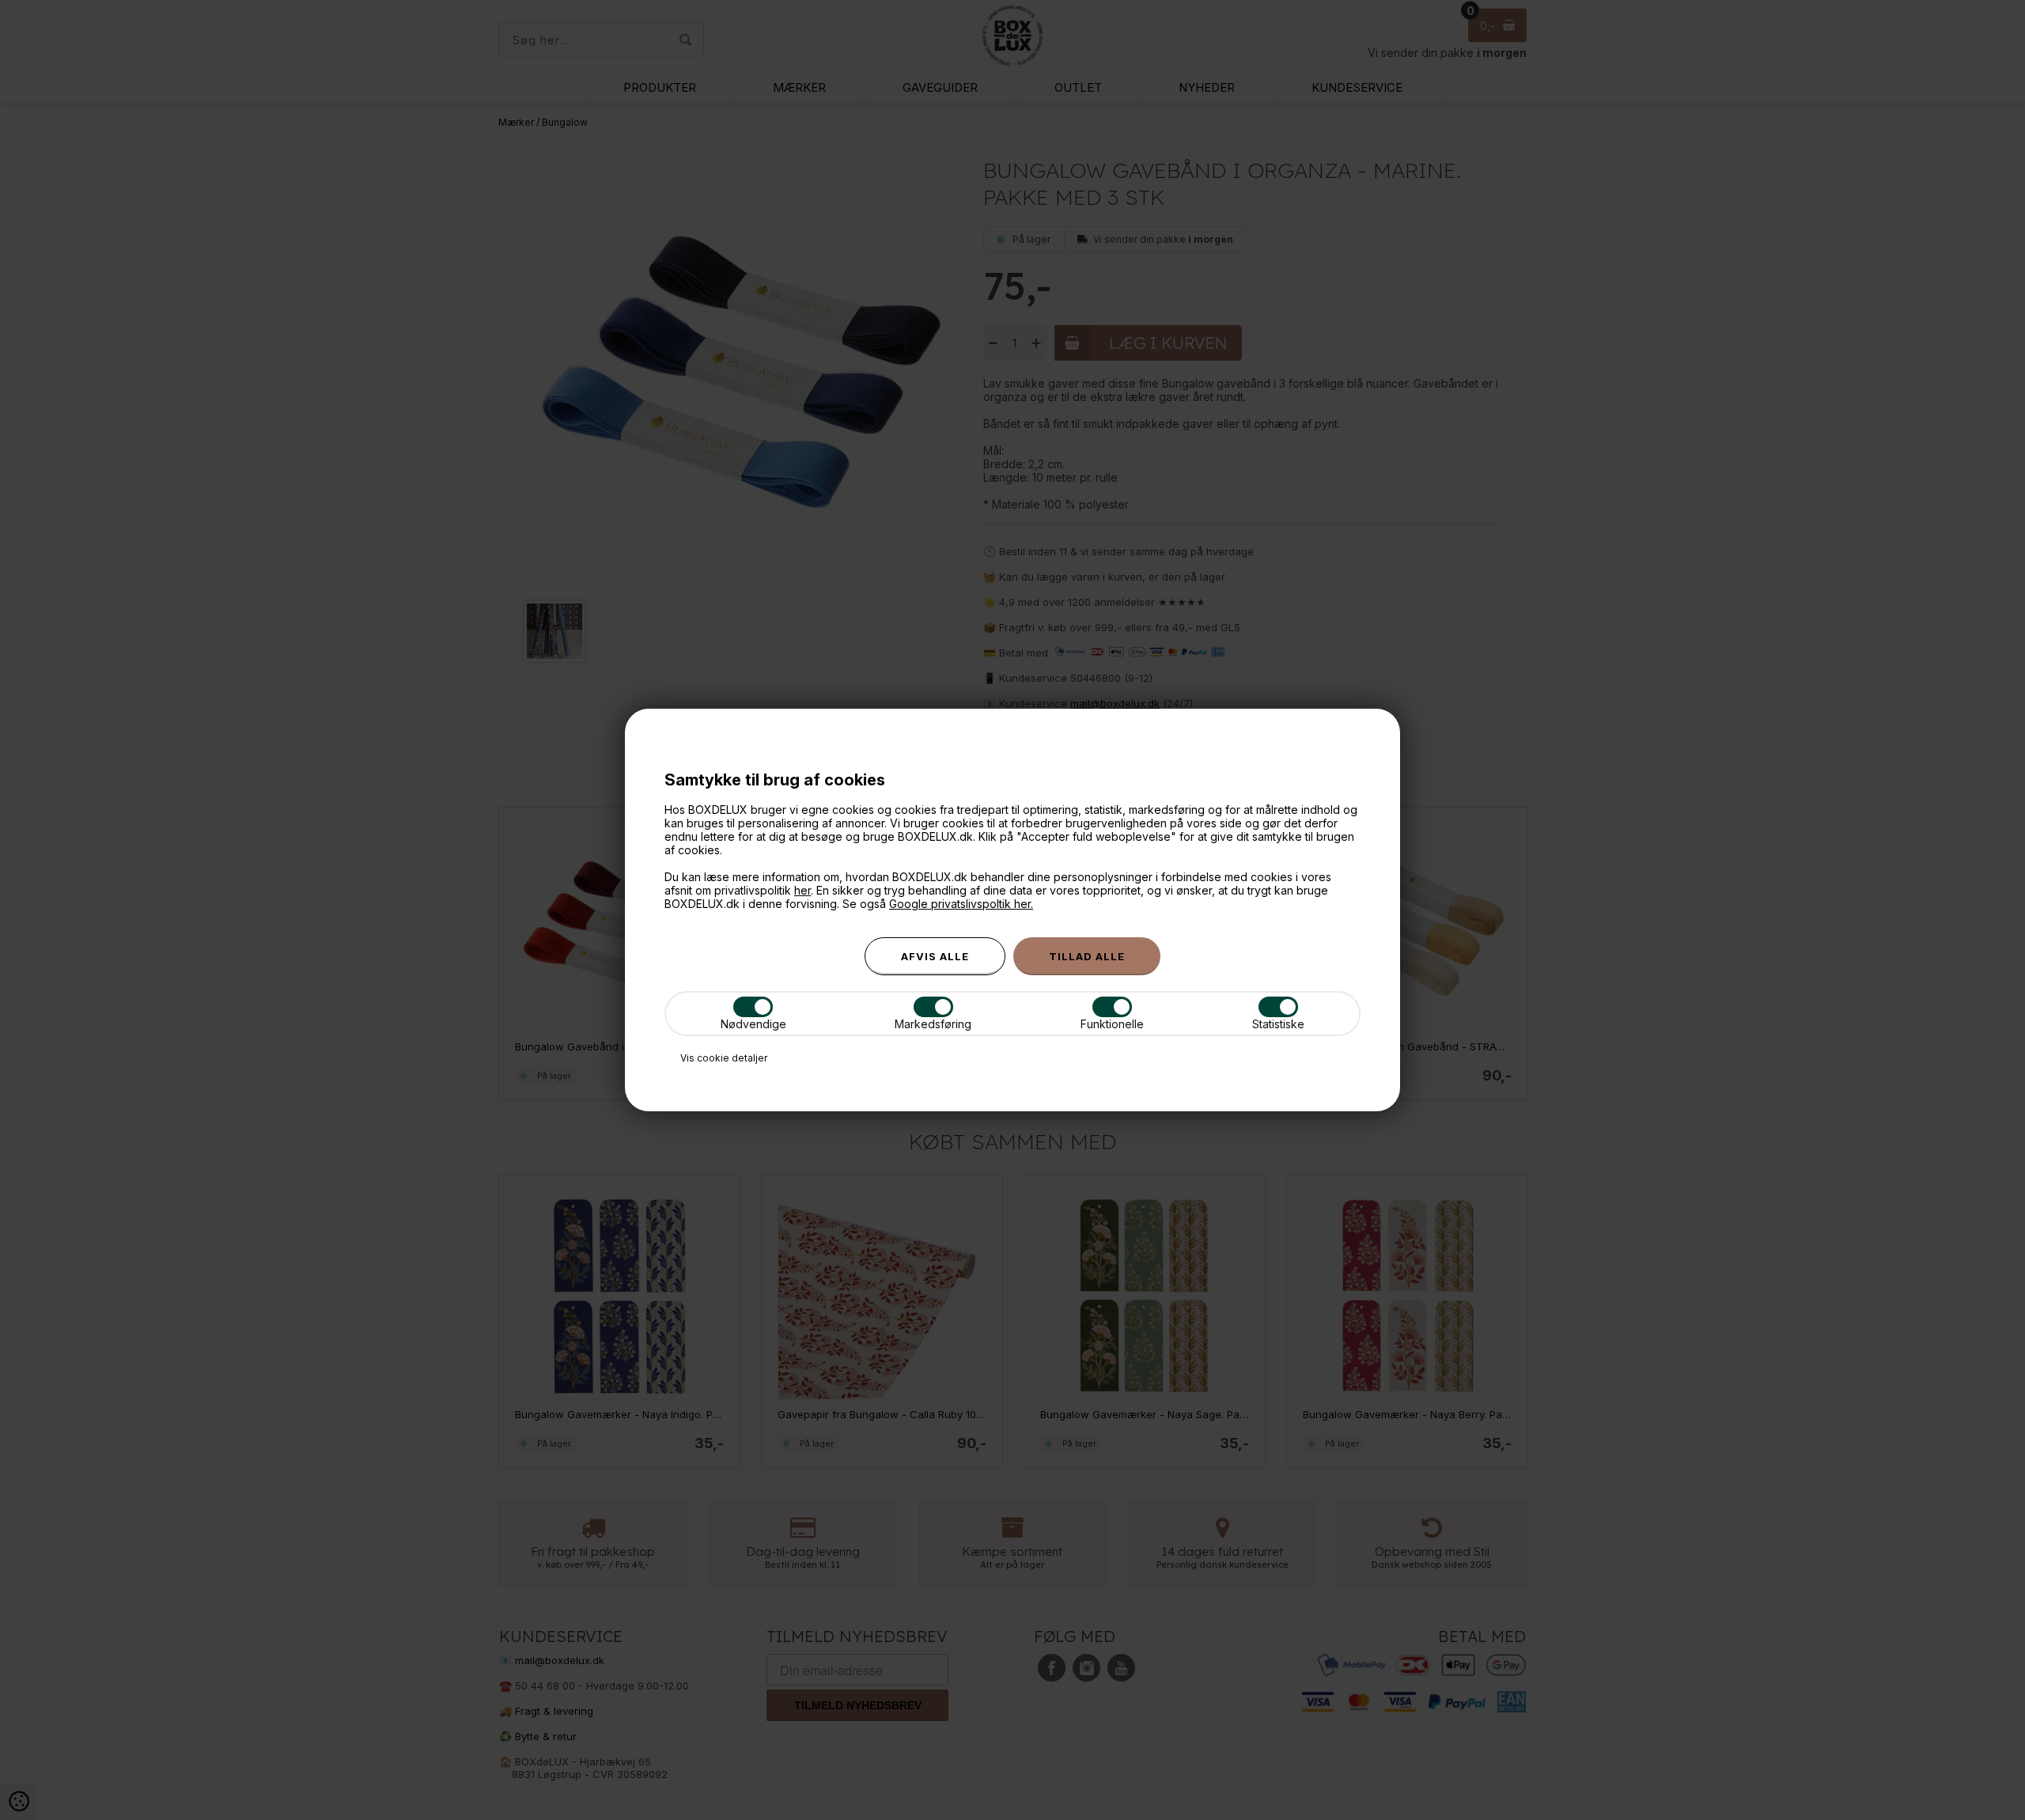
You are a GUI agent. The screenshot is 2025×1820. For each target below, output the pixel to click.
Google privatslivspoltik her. (961, 904)
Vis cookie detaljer (724, 1058)
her (802, 890)
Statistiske (1278, 1024)
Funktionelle (1112, 1024)
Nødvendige (753, 1024)
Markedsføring (933, 1024)
